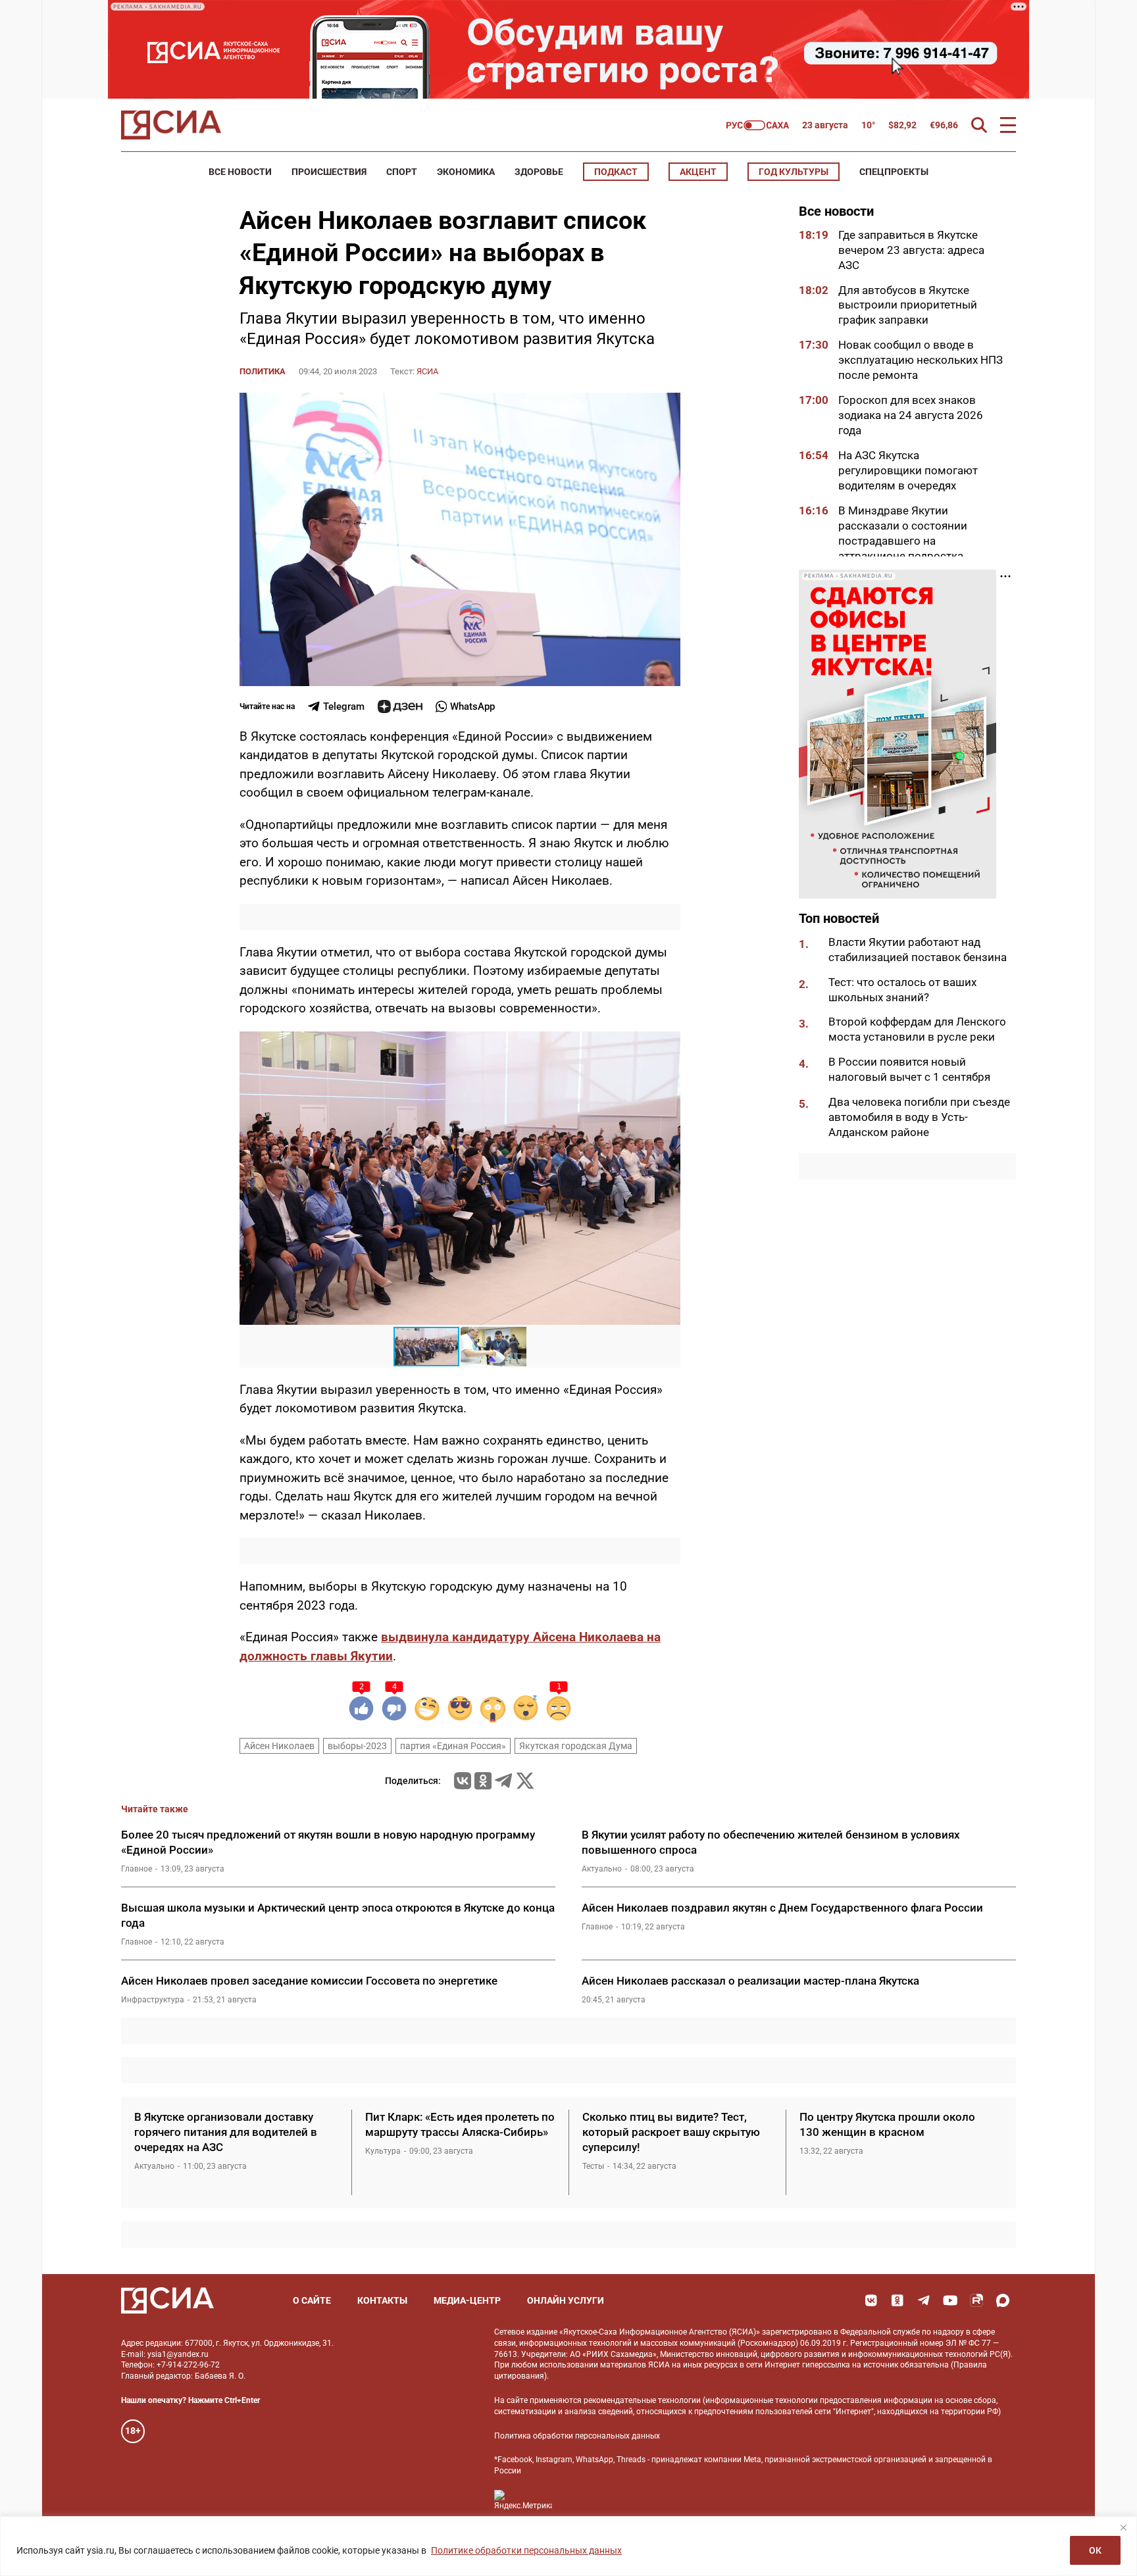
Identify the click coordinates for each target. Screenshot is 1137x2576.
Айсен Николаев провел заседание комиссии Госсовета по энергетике (311, 1981)
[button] (669, 1043)
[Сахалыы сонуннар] (758, 125)
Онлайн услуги (566, 2300)
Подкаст (616, 172)
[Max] (1003, 2300)
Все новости (240, 172)
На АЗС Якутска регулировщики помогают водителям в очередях (908, 470)
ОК (1095, 2550)
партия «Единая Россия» (453, 1746)
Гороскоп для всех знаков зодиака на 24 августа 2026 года (911, 415)
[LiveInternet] (575, 2500)
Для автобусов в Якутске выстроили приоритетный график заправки (908, 305)
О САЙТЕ (312, 2300)
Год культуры (794, 172)
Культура (383, 2151)
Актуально (602, 1869)
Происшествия (329, 172)
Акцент (698, 172)
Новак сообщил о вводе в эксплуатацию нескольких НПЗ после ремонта (921, 360)
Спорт (402, 172)
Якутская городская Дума (576, 1746)
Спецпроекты (894, 172)
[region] (568, 2546)
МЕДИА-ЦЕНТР (467, 2300)
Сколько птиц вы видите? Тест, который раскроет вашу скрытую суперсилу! (671, 2132)
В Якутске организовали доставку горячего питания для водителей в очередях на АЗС (226, 2132)
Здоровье (539, 172)
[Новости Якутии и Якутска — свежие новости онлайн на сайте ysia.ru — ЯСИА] (171, 125)
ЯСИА (427, 371)
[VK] (871, 2300)
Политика (263, 371)
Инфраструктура (153, 2000)
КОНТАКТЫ (382, 2300)
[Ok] (897, 2300)
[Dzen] (400, 706)
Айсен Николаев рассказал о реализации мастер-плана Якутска (750, 1981)
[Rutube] (976, 2300)
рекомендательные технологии (642, 2400)
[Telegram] (503, 1781)
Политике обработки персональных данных (526, 2550)
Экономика (466, 172)
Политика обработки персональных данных (577, 2436)
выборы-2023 (357, 1746)
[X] (525, 1781)
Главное (137, 1869)
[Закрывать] (1123, 2527)
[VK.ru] (463, 1781)
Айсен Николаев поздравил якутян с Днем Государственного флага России (782, 1908)
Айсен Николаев (279, 1746)
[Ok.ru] (483, 1781)
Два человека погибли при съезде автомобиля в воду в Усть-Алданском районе (919, 1118)
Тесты (593, 2166)
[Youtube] (950, 2300)
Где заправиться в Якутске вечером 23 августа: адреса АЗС (911, 250)
